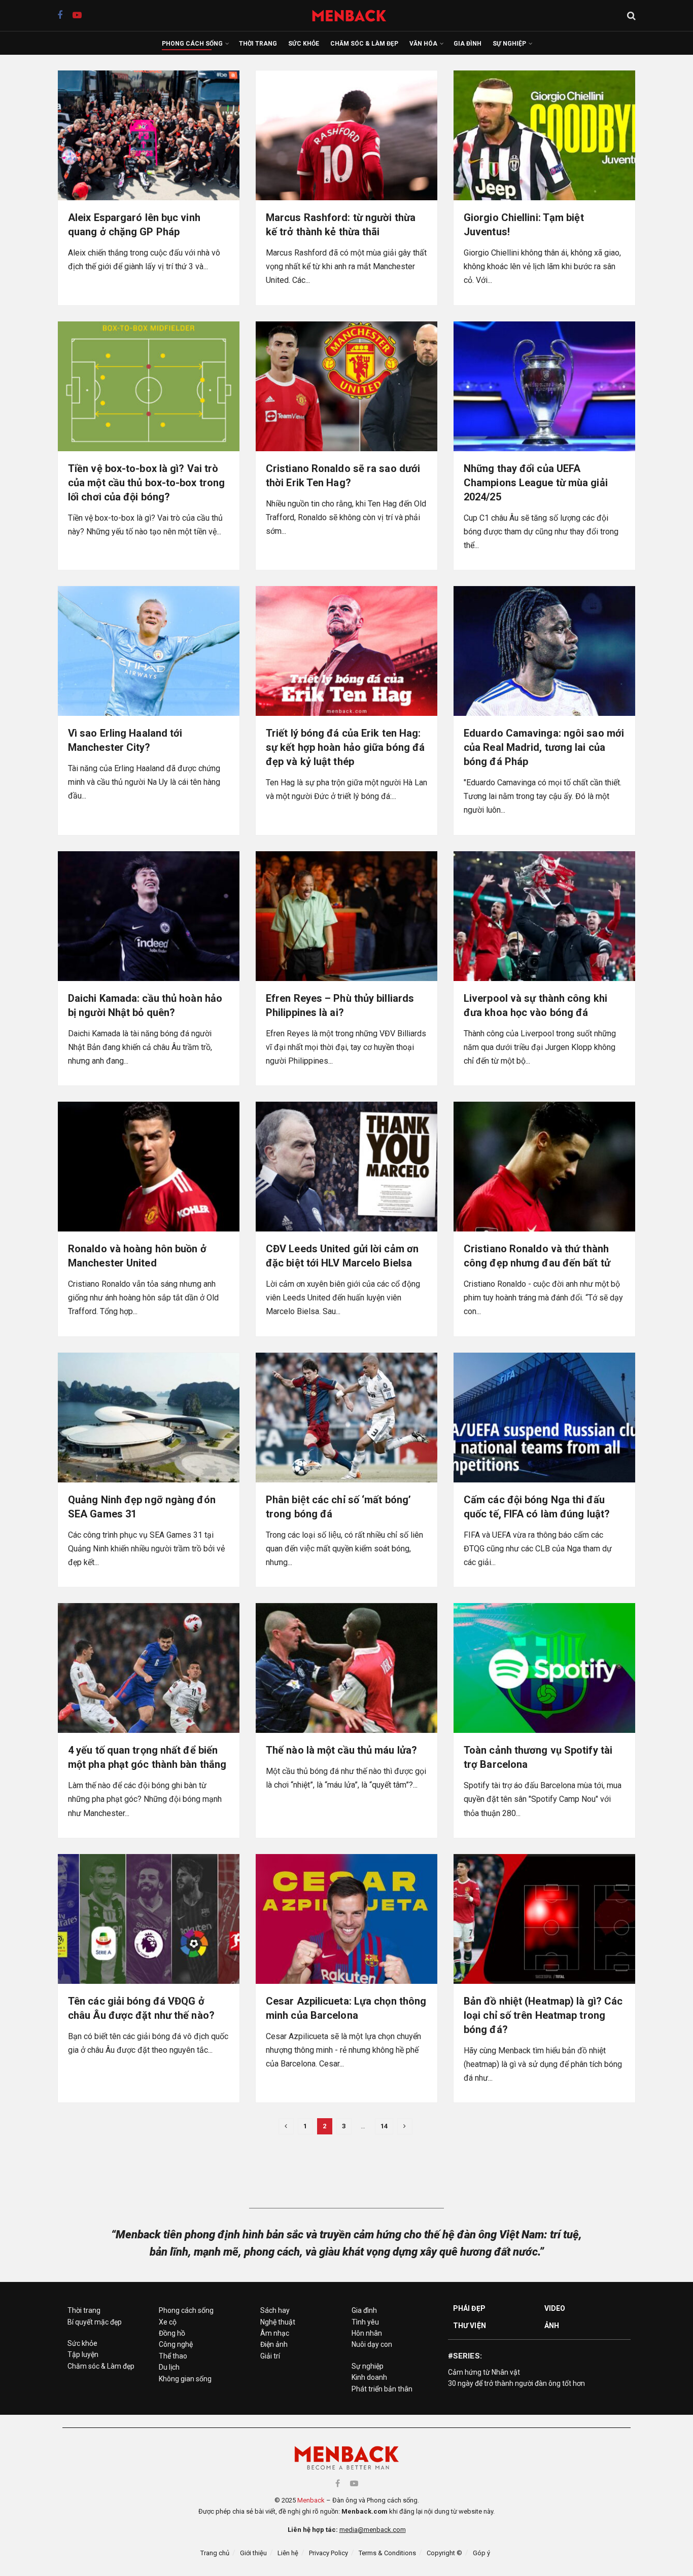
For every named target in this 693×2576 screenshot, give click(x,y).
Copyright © (444, 2553)
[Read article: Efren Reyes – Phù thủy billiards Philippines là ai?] (346, 916)
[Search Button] (631, 16)
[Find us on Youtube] (77, 15)
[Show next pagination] (405, 2126)
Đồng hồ (172, 2333)
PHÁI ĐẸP (469, 2308)
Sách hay (275, 2310)
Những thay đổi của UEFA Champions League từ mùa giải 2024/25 (536, 483)
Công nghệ (176, 2344)
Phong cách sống (192, 44)
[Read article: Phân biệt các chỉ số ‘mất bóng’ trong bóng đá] (346, 1418)
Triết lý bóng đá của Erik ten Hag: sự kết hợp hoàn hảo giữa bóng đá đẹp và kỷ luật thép (345, 747)
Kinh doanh (369, 2377)
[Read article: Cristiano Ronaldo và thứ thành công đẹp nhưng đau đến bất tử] (544, 1167)
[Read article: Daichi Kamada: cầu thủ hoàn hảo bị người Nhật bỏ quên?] (149, 916)
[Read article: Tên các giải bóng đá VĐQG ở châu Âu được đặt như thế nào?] (149, 1919)
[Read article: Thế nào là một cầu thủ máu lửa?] (346, 1668)
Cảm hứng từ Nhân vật (484, 2372)
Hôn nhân (367, 2333)
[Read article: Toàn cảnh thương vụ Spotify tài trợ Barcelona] (544, 1668)
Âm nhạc (275, 2333)
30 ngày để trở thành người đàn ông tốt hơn (516, 2383)
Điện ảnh (274, 2344)
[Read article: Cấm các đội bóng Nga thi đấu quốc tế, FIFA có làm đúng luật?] (544, 1418)
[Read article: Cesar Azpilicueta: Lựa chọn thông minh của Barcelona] (346, 1919)
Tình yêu (365, 2322)
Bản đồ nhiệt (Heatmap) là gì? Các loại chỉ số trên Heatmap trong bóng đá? (543, 2015)
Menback (311, 2500)
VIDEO (555, 2308)
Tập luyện (83, 2354)
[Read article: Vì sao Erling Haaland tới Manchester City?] (149, 651)
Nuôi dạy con (372, 2344)
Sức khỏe (304, 44)
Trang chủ (215, 2553)
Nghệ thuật (278, 2322)
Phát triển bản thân (382, 2389)
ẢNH (552, 2326)
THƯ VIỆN (470, 2326)
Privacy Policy (328, 2553)
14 (384, 2126)
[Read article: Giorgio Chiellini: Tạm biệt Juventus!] (544, 135)
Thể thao (173, 2356)
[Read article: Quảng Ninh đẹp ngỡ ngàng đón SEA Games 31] (149, 1418)
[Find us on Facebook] (60, 15)
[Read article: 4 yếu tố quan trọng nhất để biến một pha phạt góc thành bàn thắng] (149, 1668)
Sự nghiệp (509, 44)
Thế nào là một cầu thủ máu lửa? (341, 1750)
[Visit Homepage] (354, 15)
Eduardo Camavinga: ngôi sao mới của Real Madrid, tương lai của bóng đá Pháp (544, 747)
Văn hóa (423, 44)
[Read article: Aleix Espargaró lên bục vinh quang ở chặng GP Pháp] (149, 135)
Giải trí (270, 2356)
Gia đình (467, 44)
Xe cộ (168, 2322)
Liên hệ (288, 2553)
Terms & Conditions (387, 2553)
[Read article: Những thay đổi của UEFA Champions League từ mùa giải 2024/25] (544, 386)
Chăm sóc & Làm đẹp (364, 44)
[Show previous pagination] (286, 2126)
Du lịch (169, 2367)
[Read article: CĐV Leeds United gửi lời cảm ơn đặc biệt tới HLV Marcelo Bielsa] (346, 1167)
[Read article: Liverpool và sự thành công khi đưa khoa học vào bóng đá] (544, 916)
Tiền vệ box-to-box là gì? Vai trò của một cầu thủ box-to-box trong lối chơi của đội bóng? (146, 483)
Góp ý (481, 2553)
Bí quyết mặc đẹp (95, 2322)
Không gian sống (185, 2379)
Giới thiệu (253, 2553)
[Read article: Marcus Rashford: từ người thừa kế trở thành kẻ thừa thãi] (346, 135)
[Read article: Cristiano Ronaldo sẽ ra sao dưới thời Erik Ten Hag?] (346, 386)
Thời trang (258, 44)
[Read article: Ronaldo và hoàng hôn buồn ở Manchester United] (149, 1167)
